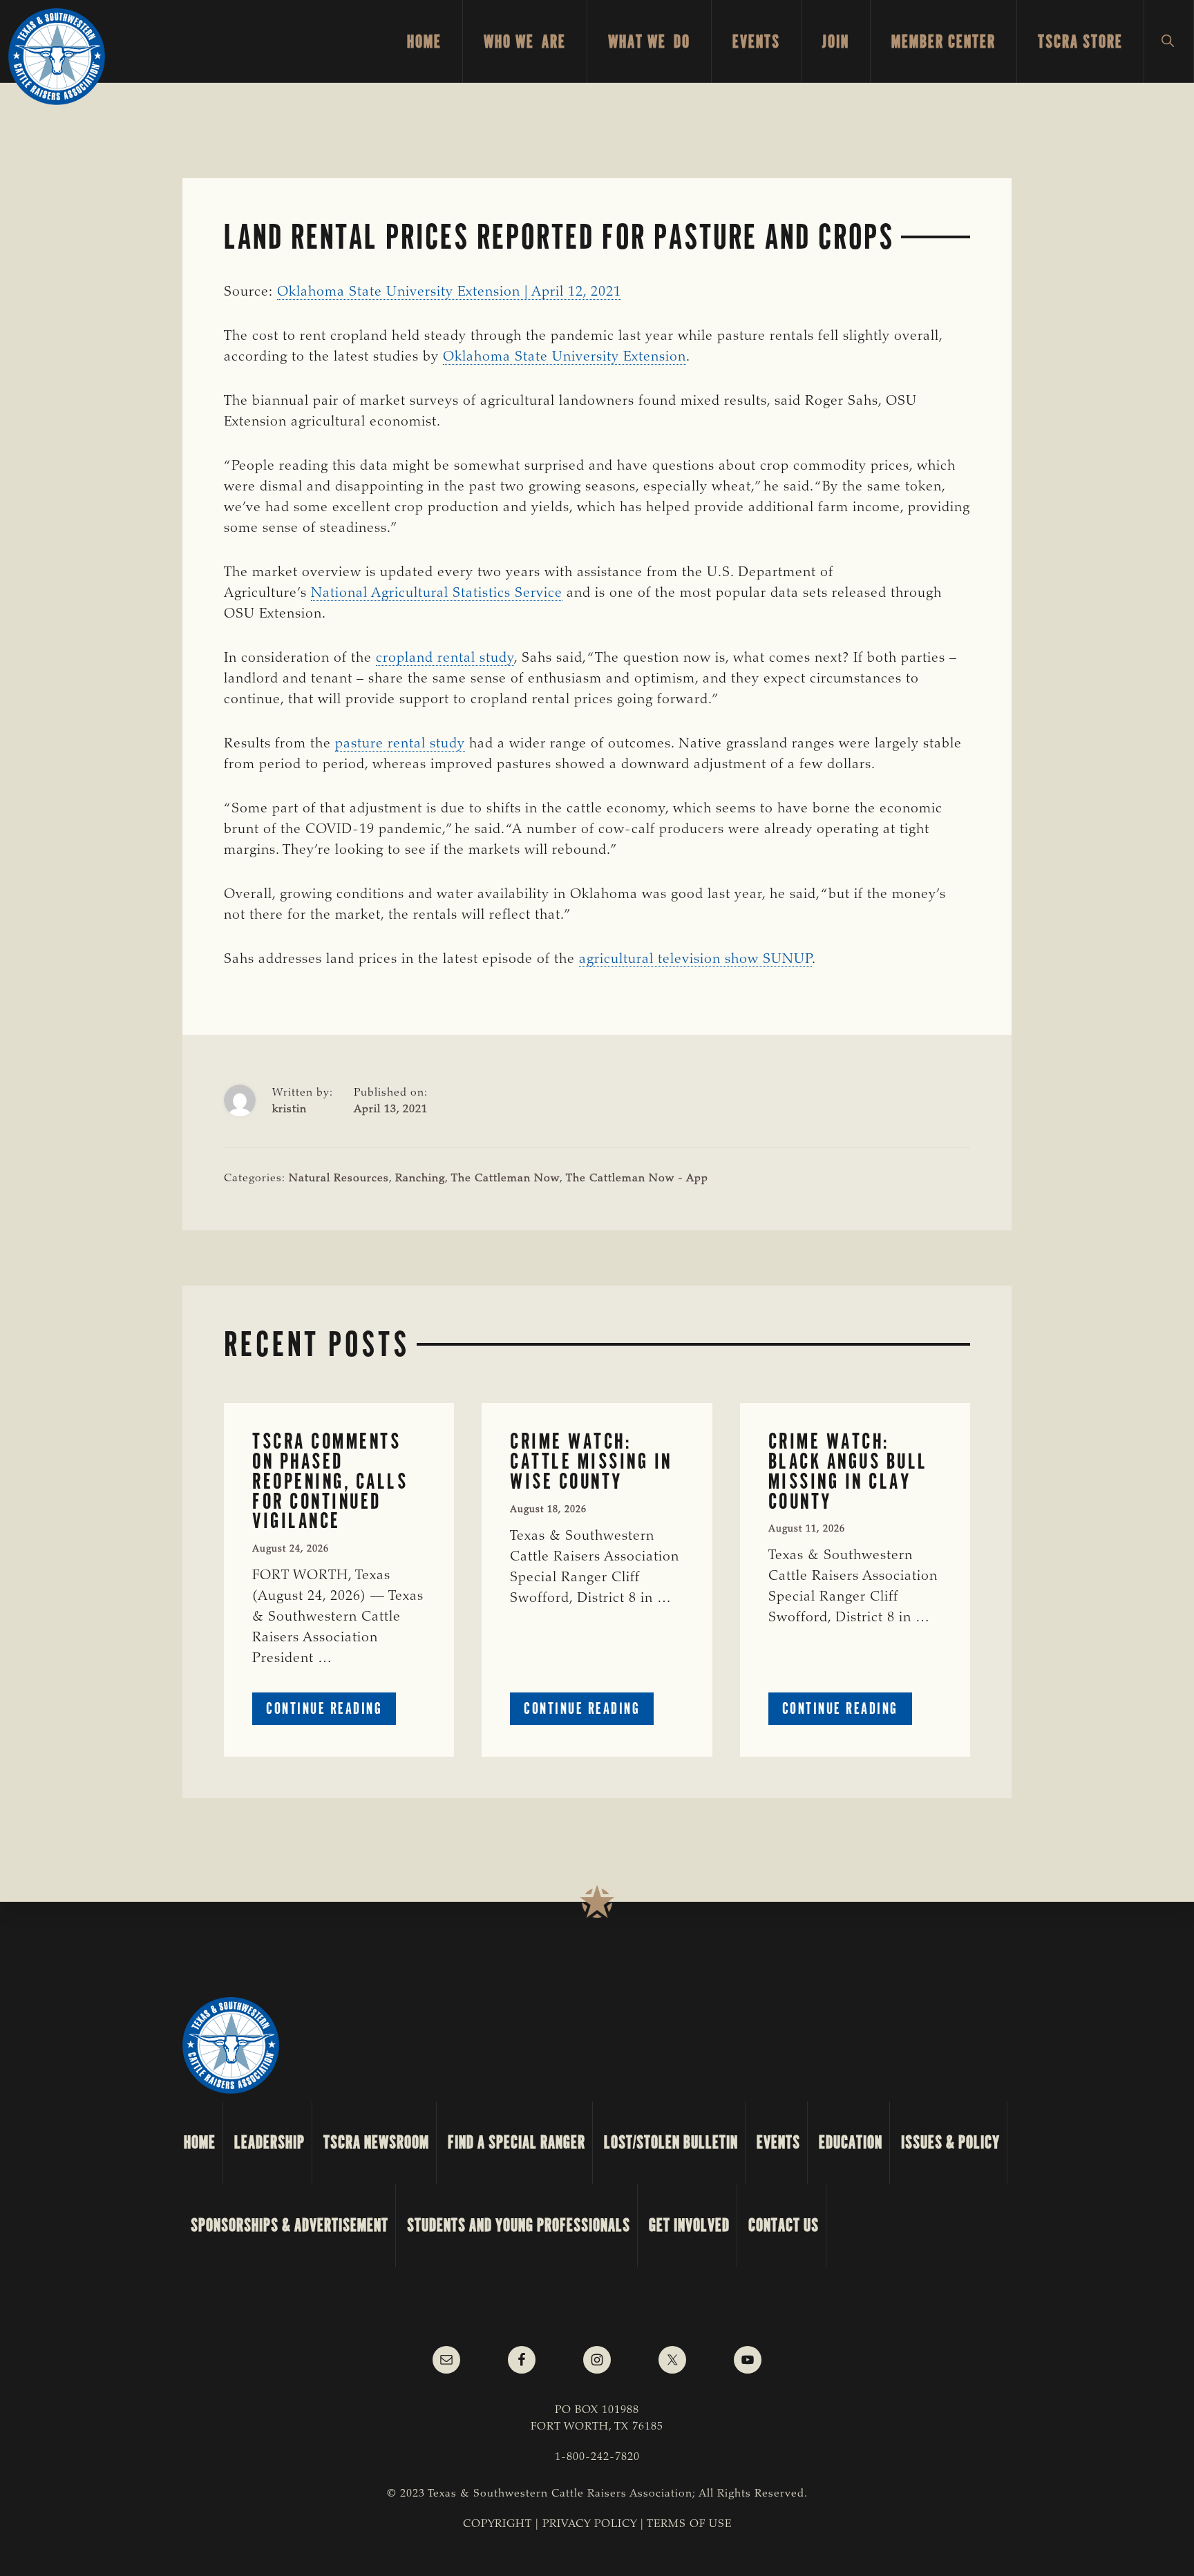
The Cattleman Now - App (637, 1179)
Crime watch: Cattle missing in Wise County (591, 1461)
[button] (1169, 41)
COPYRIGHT (497, 2524)
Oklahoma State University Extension (565, 357)
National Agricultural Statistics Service (437, 593)
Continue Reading (331, 1711)
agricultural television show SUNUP (695, 960)
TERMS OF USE (689, 2524)
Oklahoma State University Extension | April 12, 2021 (449, 292)
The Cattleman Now (505, 1179)
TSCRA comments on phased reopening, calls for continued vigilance (330, 1481)
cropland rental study (445, 658)
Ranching (420, 1179)
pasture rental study (400, 744)
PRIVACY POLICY (590, 2524)
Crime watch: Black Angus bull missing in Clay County (848, 1471)
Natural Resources (339, 1179)
